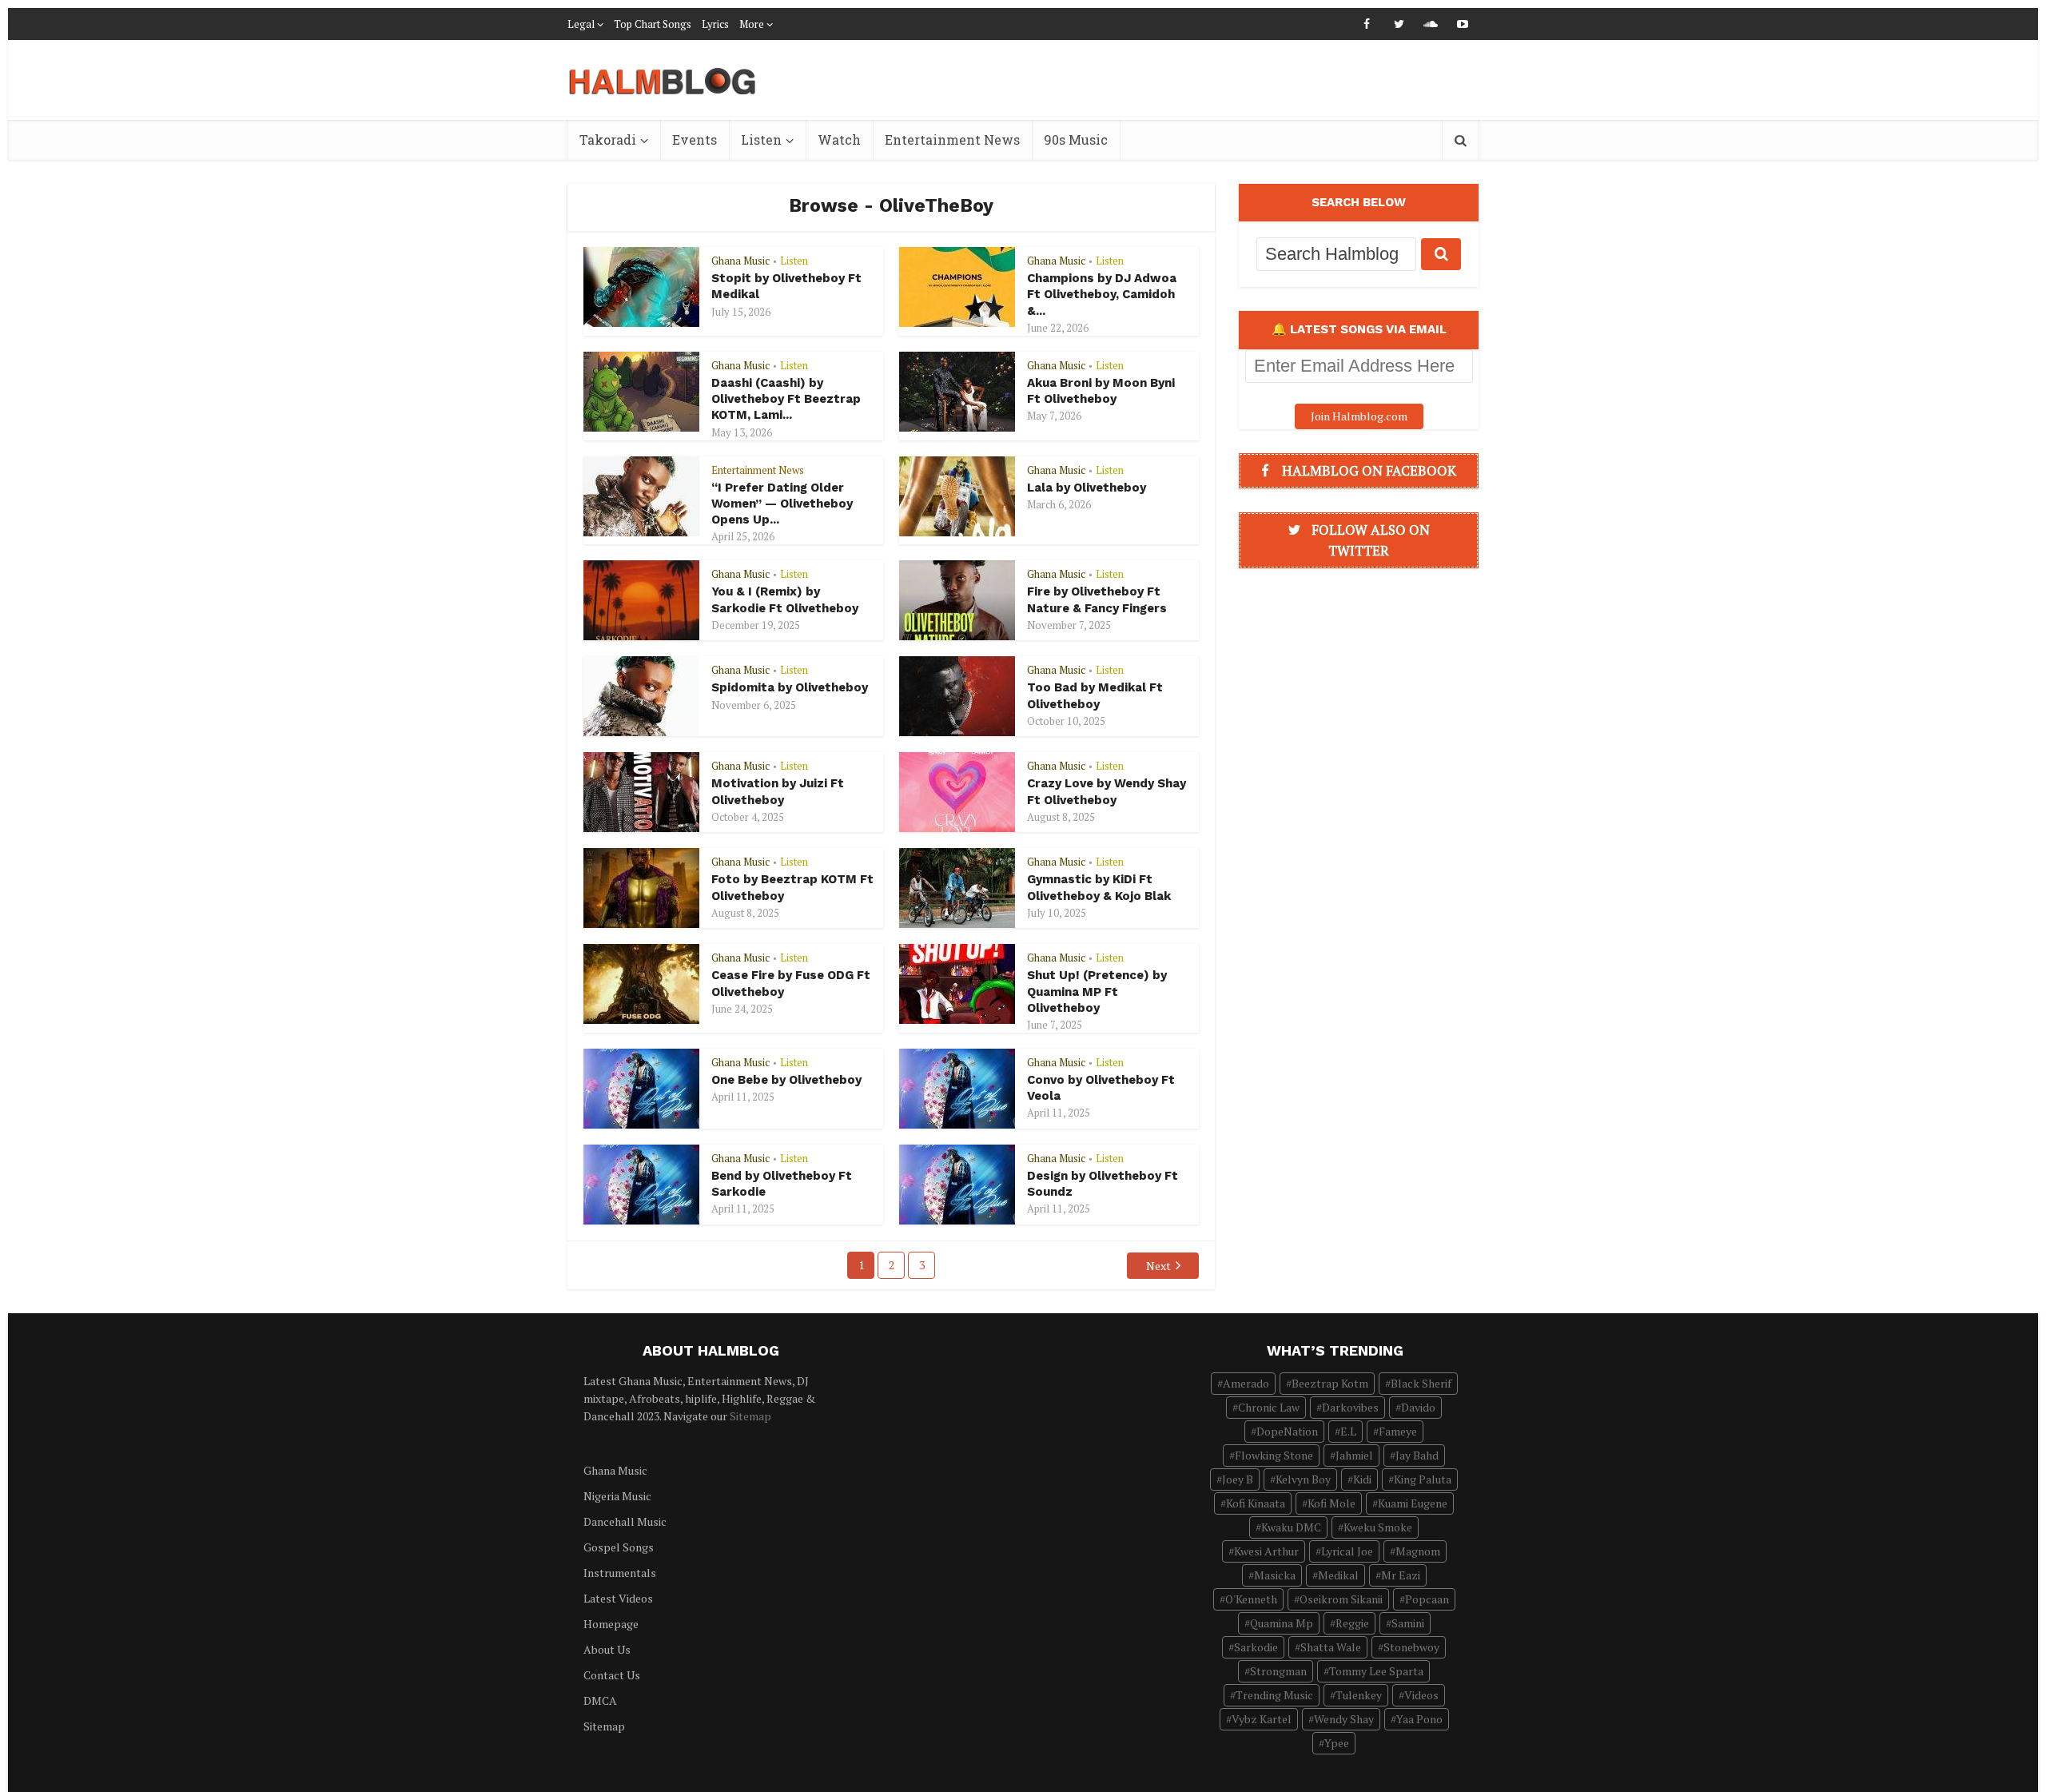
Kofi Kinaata (1256, 1503)
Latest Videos (618, 1598)
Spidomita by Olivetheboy (790, 687)
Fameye (1398, 1431)
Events (695, 139)
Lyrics (715, 24)
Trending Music (1274, 1695)
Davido (1418, 1407)
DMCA (600, 1700)
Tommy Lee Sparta (1376, 1671)
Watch (839, 139)
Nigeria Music (617, 1496)
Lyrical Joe (1347, 1551)
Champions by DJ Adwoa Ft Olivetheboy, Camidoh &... (1102, 295)
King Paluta (1423, 1479)
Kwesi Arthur (1266, 1551)
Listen (761, 139)
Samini (1408, 1623)
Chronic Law (1269, 1407)
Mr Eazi (1401, 1575)
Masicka (1275, 1575)
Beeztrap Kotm (1330, 1383)
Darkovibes (1350, 1407)
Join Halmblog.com (1359, 416)
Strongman (1278, 1671)
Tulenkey (1359, 1695)
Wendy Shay (1344, 1719)
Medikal (1338, 1575)
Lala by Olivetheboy (1087, 488)
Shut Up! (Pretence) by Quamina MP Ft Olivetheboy (1097, 992)
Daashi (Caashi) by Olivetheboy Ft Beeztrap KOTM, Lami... (786, 399)
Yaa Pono (1419, 1719)
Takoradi (608, 139)
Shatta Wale (1331, 1647)
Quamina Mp (1282, 1623)
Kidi (1362, 1479)
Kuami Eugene (1413, 1503)
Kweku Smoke (1378, 1527)
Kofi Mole (1331, 1503)
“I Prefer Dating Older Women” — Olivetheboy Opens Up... (782, 504)
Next (1158, 1266)
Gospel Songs (619, 1547)
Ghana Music (740, 261)
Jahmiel (1354, 1455)
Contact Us (612, 1675)
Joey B (1238, 1479)
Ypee (1337, 1743)
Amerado (1246, 1383)
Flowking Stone (1274, 1455)
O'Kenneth (1251, 1599)
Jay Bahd (1417, 1455)
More (752, 24)
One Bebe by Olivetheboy (786, 1080)
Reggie (1352, 1623)
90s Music (1076, 139)
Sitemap (750, 1416)
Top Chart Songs (653, 24)
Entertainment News (952, 139)
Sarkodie (1256, 1647)
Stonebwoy (1411, 1647)
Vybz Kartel (1262, 1719)
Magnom (1418, 1551)
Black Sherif (1421, 1383)
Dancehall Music (625, 1521)
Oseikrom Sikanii (1341, 1599)
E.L (1348, 1431)
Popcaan (1427, 1599)
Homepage (611, 1624)
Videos (1421, 1695)
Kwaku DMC (1291, 1527)
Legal (581, 24)
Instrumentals (620, 1573)
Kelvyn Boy (1303, 1479)
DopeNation (1287, 1431)
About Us (607, 1649)
